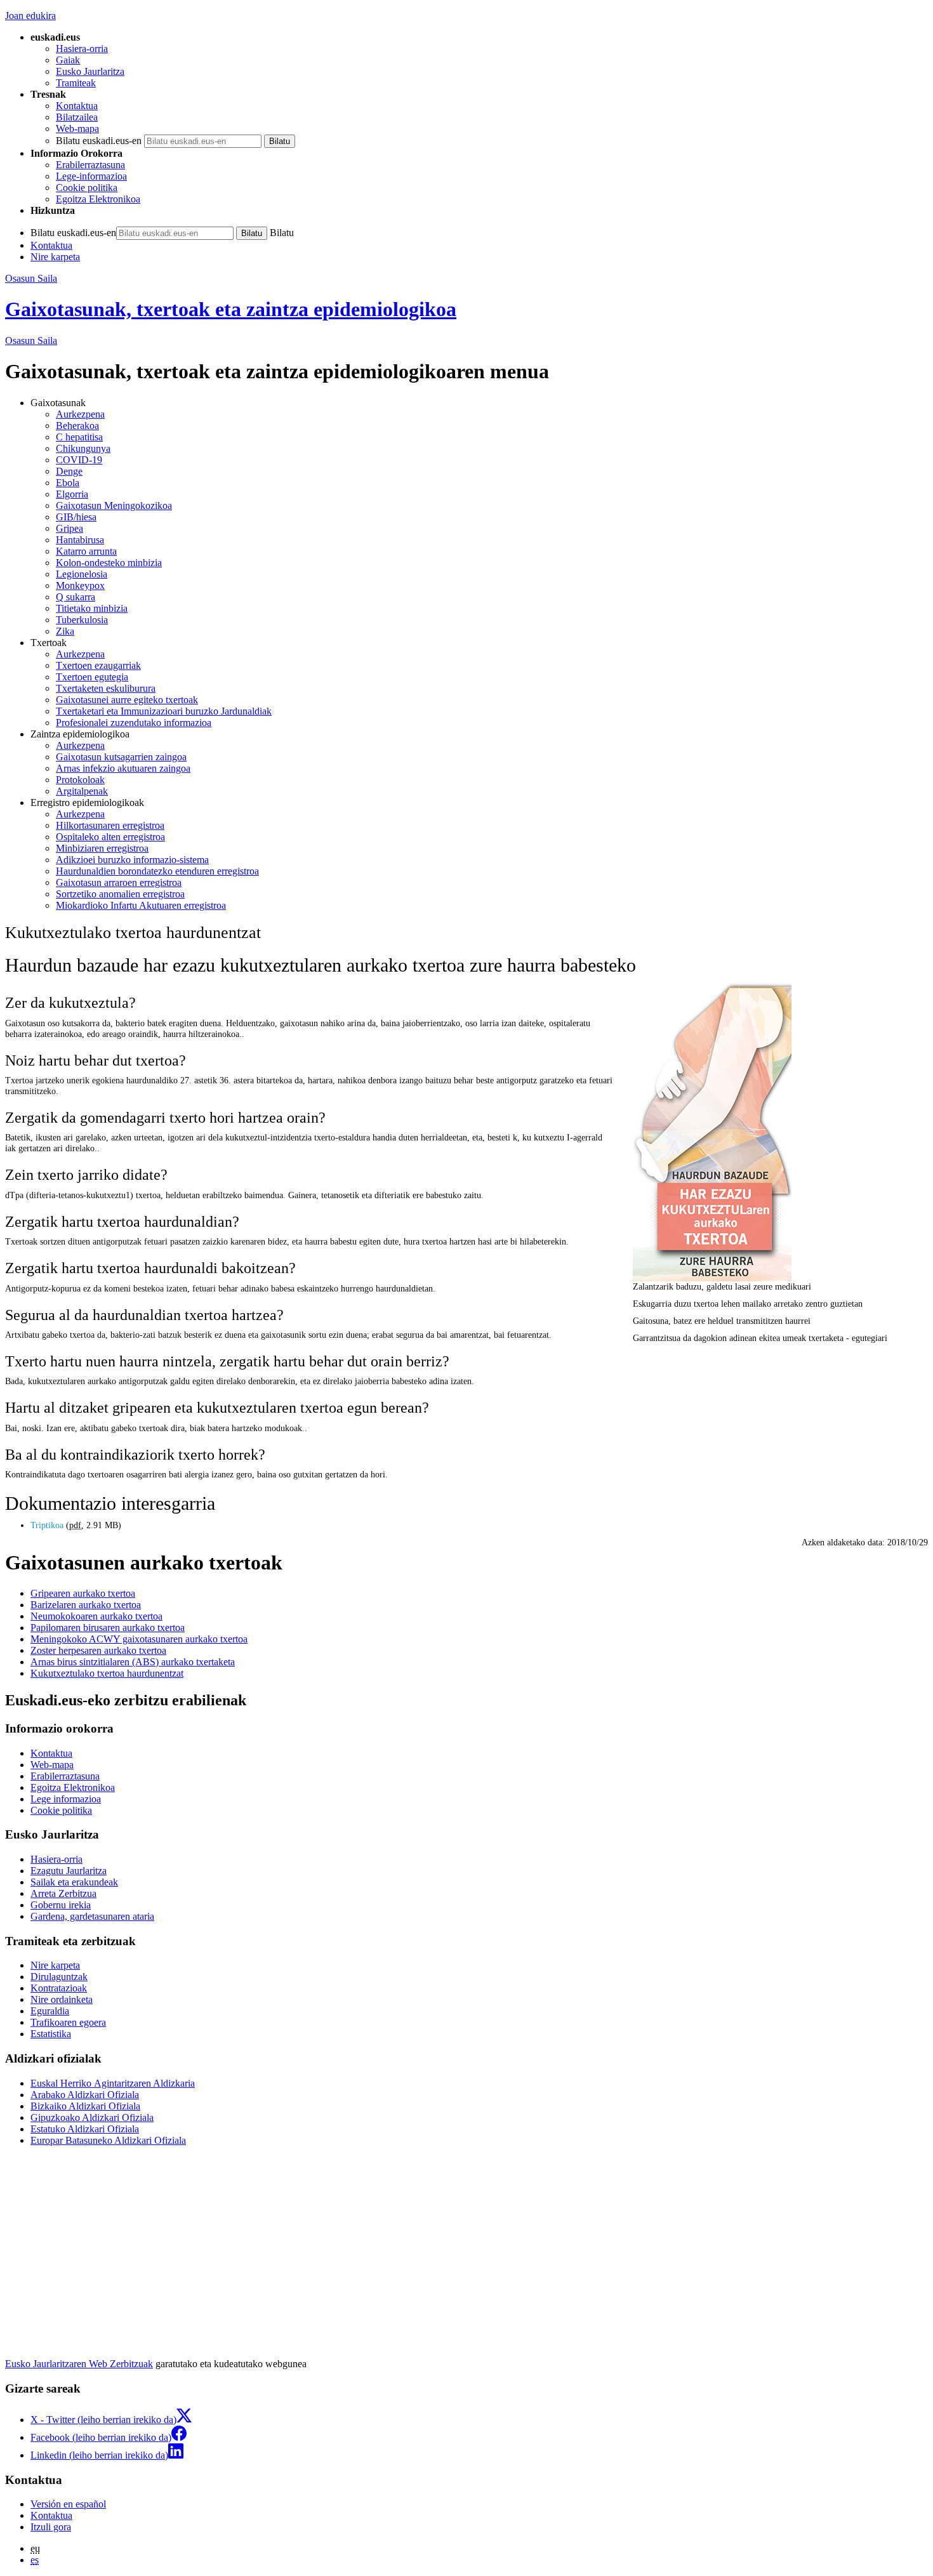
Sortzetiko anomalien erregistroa (120, 894)
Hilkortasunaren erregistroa (110, 825)
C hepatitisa (79, 437)
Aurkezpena (80, 414)
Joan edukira (30, 16)
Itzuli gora (51, 2527)
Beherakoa (77, 426)
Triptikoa (48, 1525)
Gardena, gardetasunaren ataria (92, 1916)
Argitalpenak (82, 791)
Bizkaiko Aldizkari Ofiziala (85, 2106)
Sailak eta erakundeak (74, 1882)
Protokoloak (80, 780)
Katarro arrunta (86, 551)
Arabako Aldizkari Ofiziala (85, 2095)
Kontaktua (77, 106)
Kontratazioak (59, 1988)
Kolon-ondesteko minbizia (109, 563)
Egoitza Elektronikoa (98, 199)
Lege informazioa (66, 1799)
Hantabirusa (80, 540)
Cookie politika (87, 188)
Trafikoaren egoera (68, 2022)
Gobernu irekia (61, 1905)
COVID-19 (79, 460)
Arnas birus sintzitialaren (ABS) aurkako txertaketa (133, 1662)
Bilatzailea (77, 117)
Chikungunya (83, 448)
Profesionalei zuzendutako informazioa (134, 723)
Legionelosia (82, 574)
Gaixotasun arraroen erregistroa (119, 882)
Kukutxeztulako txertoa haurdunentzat (107, 1673)
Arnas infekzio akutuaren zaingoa (123, 768)
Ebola (68, 483)
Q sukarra (76, 597)
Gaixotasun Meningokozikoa (114, 505)
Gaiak (68, 60)
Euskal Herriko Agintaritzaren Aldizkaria (113, 2083)
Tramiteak (76, 83)
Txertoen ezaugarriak (98, 665)
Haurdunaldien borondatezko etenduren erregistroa (157, 871)
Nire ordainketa (62, 1999)
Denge (69, 471)
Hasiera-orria (82, 49)
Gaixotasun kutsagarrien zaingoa (121, 757)
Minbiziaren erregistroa (102, 848)
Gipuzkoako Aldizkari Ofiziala (92, 2117)
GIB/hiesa (76, 517)
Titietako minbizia (92, 608)
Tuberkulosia (82, 620)
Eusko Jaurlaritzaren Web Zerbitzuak (79, 2364)
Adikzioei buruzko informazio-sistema (132, 860)
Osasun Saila (31, 278)
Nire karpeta (55, 257)
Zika (65, 631)
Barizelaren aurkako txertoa (86, 1605)
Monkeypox (80, 585)
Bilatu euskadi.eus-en (99, 141)
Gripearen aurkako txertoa (83, 1593)
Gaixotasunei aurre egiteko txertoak (127, 700)
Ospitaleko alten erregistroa (110, 837)
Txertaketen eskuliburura (106, 688)
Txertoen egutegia (92, 677)
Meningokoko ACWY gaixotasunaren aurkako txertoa (139, 1639)
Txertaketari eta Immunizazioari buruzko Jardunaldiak (164, 711)
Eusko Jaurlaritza (90, 71)
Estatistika (51, 2034)
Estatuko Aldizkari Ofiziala (85, 2129)
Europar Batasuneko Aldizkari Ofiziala (108, 2140)
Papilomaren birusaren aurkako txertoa (108, 1628)
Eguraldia (50, 2011)
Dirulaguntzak (59, 1977)
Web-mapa (77, 129)
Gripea (69, 528)
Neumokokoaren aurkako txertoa (96, 1616)
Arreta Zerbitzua (63, 1893)
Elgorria (72, 494)
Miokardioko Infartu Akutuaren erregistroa (141, 905)
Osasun (31, 340)
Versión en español (68, 2504)
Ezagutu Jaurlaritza (69, 1871)
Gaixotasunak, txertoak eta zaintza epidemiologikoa (231, 309)
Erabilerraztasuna (90, 165)
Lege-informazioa (91, 176)
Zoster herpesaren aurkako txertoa (98, 1650)
